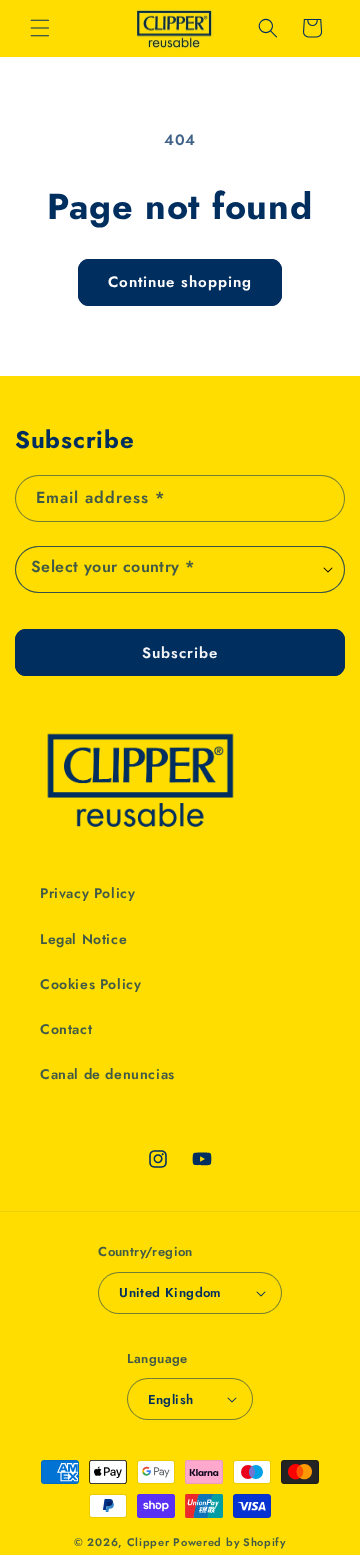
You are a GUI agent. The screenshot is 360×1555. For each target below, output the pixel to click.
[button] (40, 28)
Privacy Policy (87, 893)
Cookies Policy (90, 984)
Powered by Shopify (229, 1542)
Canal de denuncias (107, 1074)
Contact (66, 1029)
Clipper (148, 1542)
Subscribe (180, 653)
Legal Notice (83, 939)
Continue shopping (180, 282)
